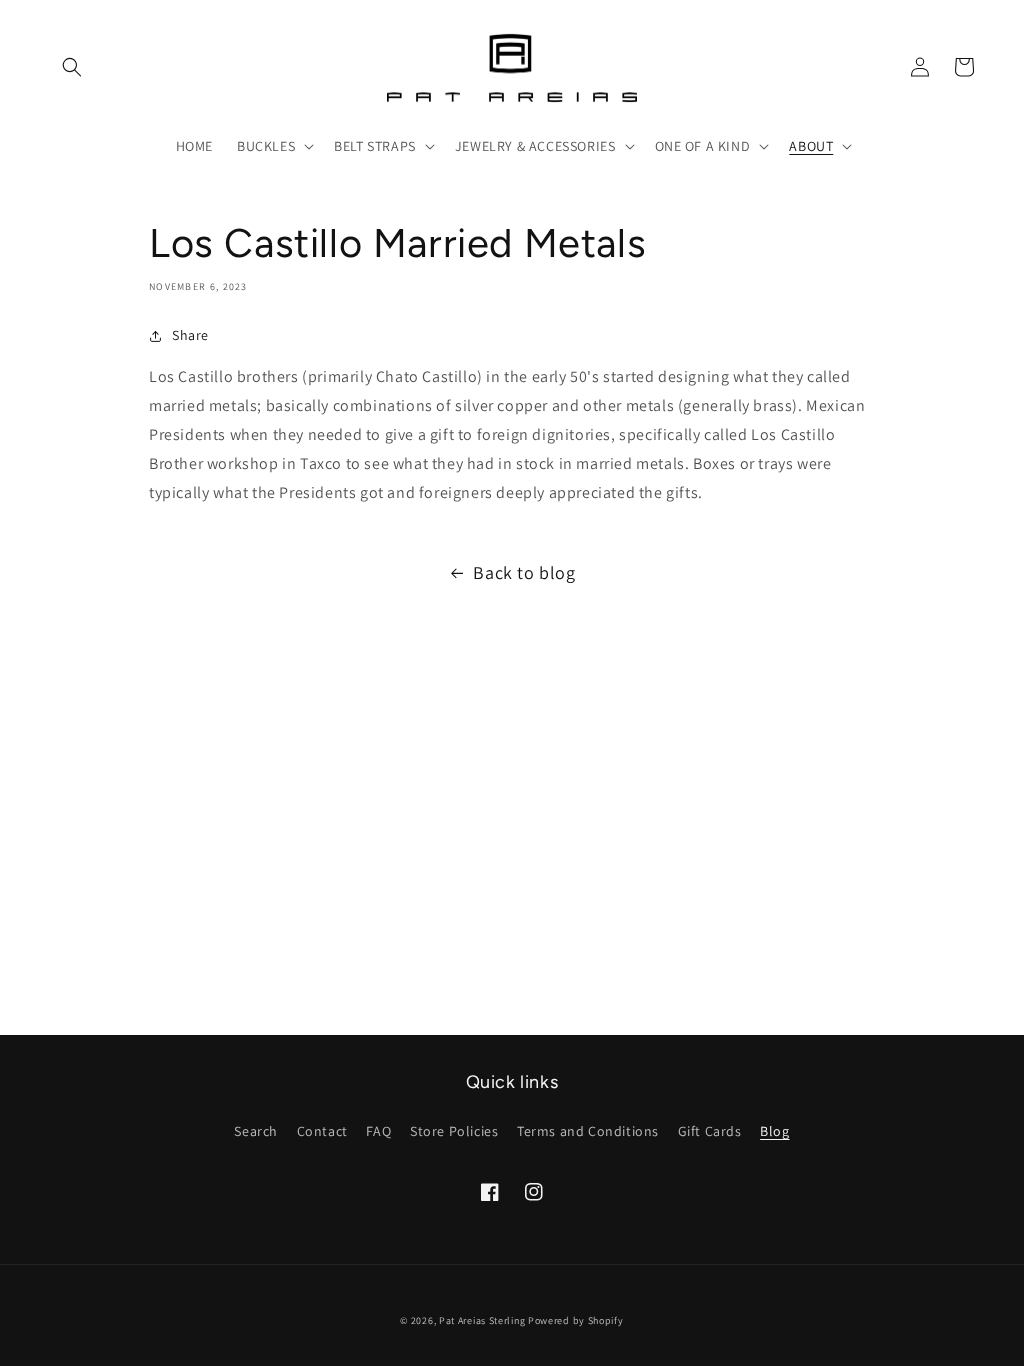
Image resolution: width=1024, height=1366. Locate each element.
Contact (322, 1131)
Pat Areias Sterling (482, 1320)
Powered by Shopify (576, 1320)
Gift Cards (710, 1131)
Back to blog (524, 572)
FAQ (378, 1131)
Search (256, 1131)
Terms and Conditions (588, 1131)
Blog (774, 1131)
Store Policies (454, 1131)
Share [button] (190, 335)
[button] (72, 67)
